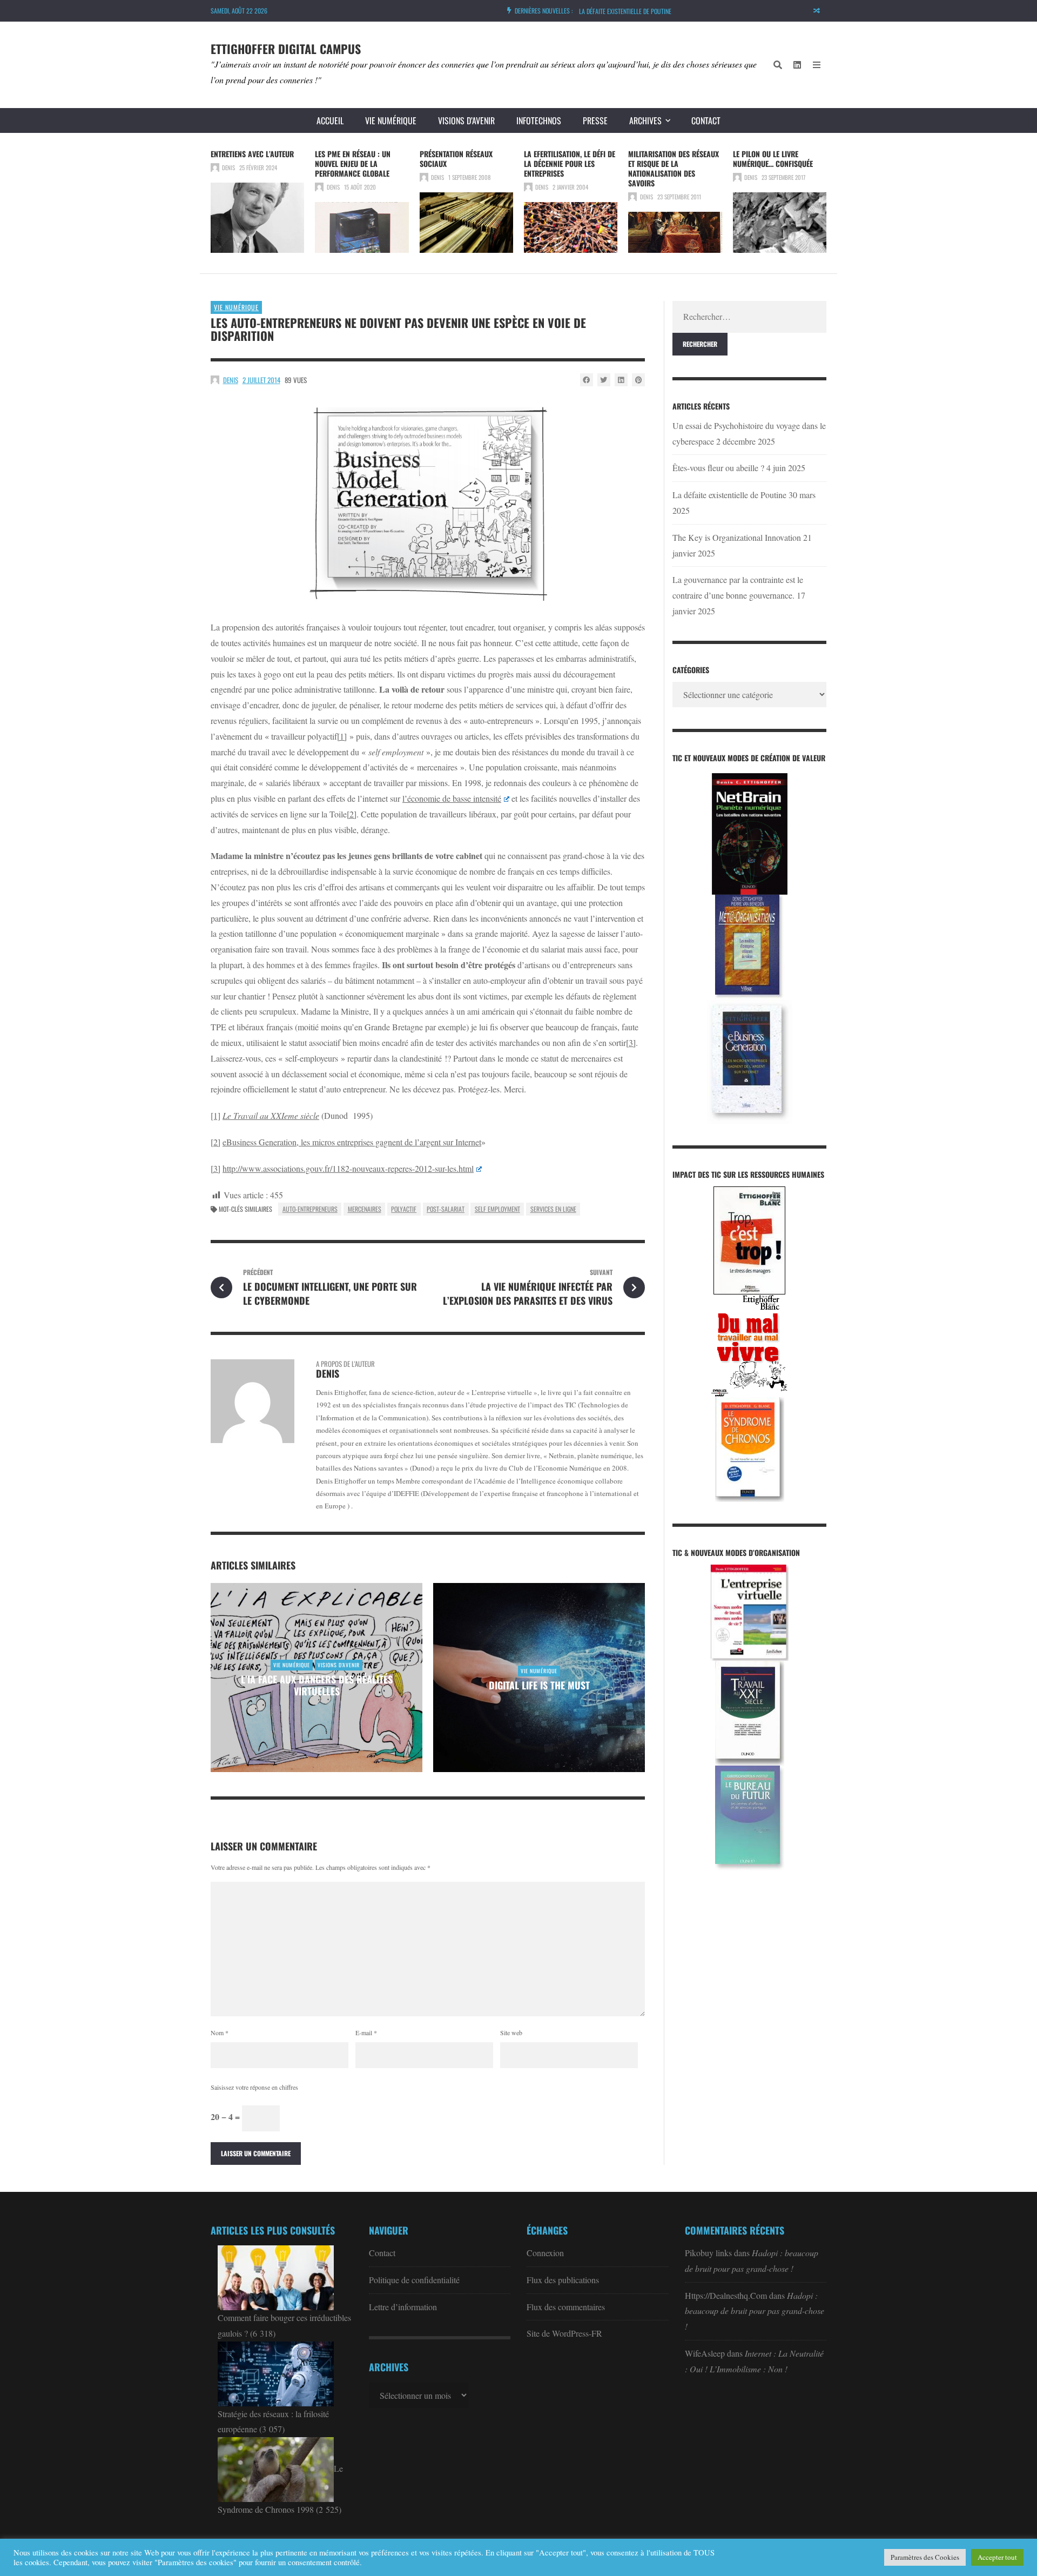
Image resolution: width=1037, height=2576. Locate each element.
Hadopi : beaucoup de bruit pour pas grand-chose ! (755, 2311)
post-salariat (446, 1209)
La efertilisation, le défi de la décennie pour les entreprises (570, 163)
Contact (706, 120)
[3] (631, 1042)
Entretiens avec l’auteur (252, 154)
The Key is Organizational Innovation (737, 537)
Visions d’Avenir (466, 120)
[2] (352, 814)
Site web (511, 2032)
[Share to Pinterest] (638, 380)
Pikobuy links (708, 2253)
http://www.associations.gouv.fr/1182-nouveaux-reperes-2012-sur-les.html (348, 1168)
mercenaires (365, 1209)
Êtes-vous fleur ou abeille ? (718, 468)
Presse (595, 120)
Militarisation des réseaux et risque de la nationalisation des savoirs (674, 168)
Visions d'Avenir (339, 1665)
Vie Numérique (391, 120)
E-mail (366, 2032)
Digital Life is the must (539, 1685)
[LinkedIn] (797, 65)
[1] (342, 736)
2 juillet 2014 (261, 380)
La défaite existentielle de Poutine (625, 7)
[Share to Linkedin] (621, 380)
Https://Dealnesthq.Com (726, 2295)
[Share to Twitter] (604, 380)
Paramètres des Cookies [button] (925, 2557)
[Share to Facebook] (587, 380)
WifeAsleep (705, 2353)
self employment (497, 1209)
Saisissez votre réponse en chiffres (254, 2087)
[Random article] (817, 11)
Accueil (330, 120)
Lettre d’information (403, 2307)
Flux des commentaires (566, 2307)
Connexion (545, 2253)
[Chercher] (778, 65)
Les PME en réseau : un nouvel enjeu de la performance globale (353, 163)
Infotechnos (539, 120)
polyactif (404, 1209)
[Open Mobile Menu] (817, 65)
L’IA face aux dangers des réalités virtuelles (317, 1685)
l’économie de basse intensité (452, 798)
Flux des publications (563, 2280)
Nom (220, 2032)
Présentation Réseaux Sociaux (456, 159)
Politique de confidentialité (414, 2280)
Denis (228, 167)
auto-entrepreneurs (310, 1209)
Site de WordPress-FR (564, 2333)
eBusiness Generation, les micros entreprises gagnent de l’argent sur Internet (352, 1142)
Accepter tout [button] (997, 2557)
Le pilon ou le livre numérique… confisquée (773, 159)
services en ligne (553, 1209)
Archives (645, 120)
